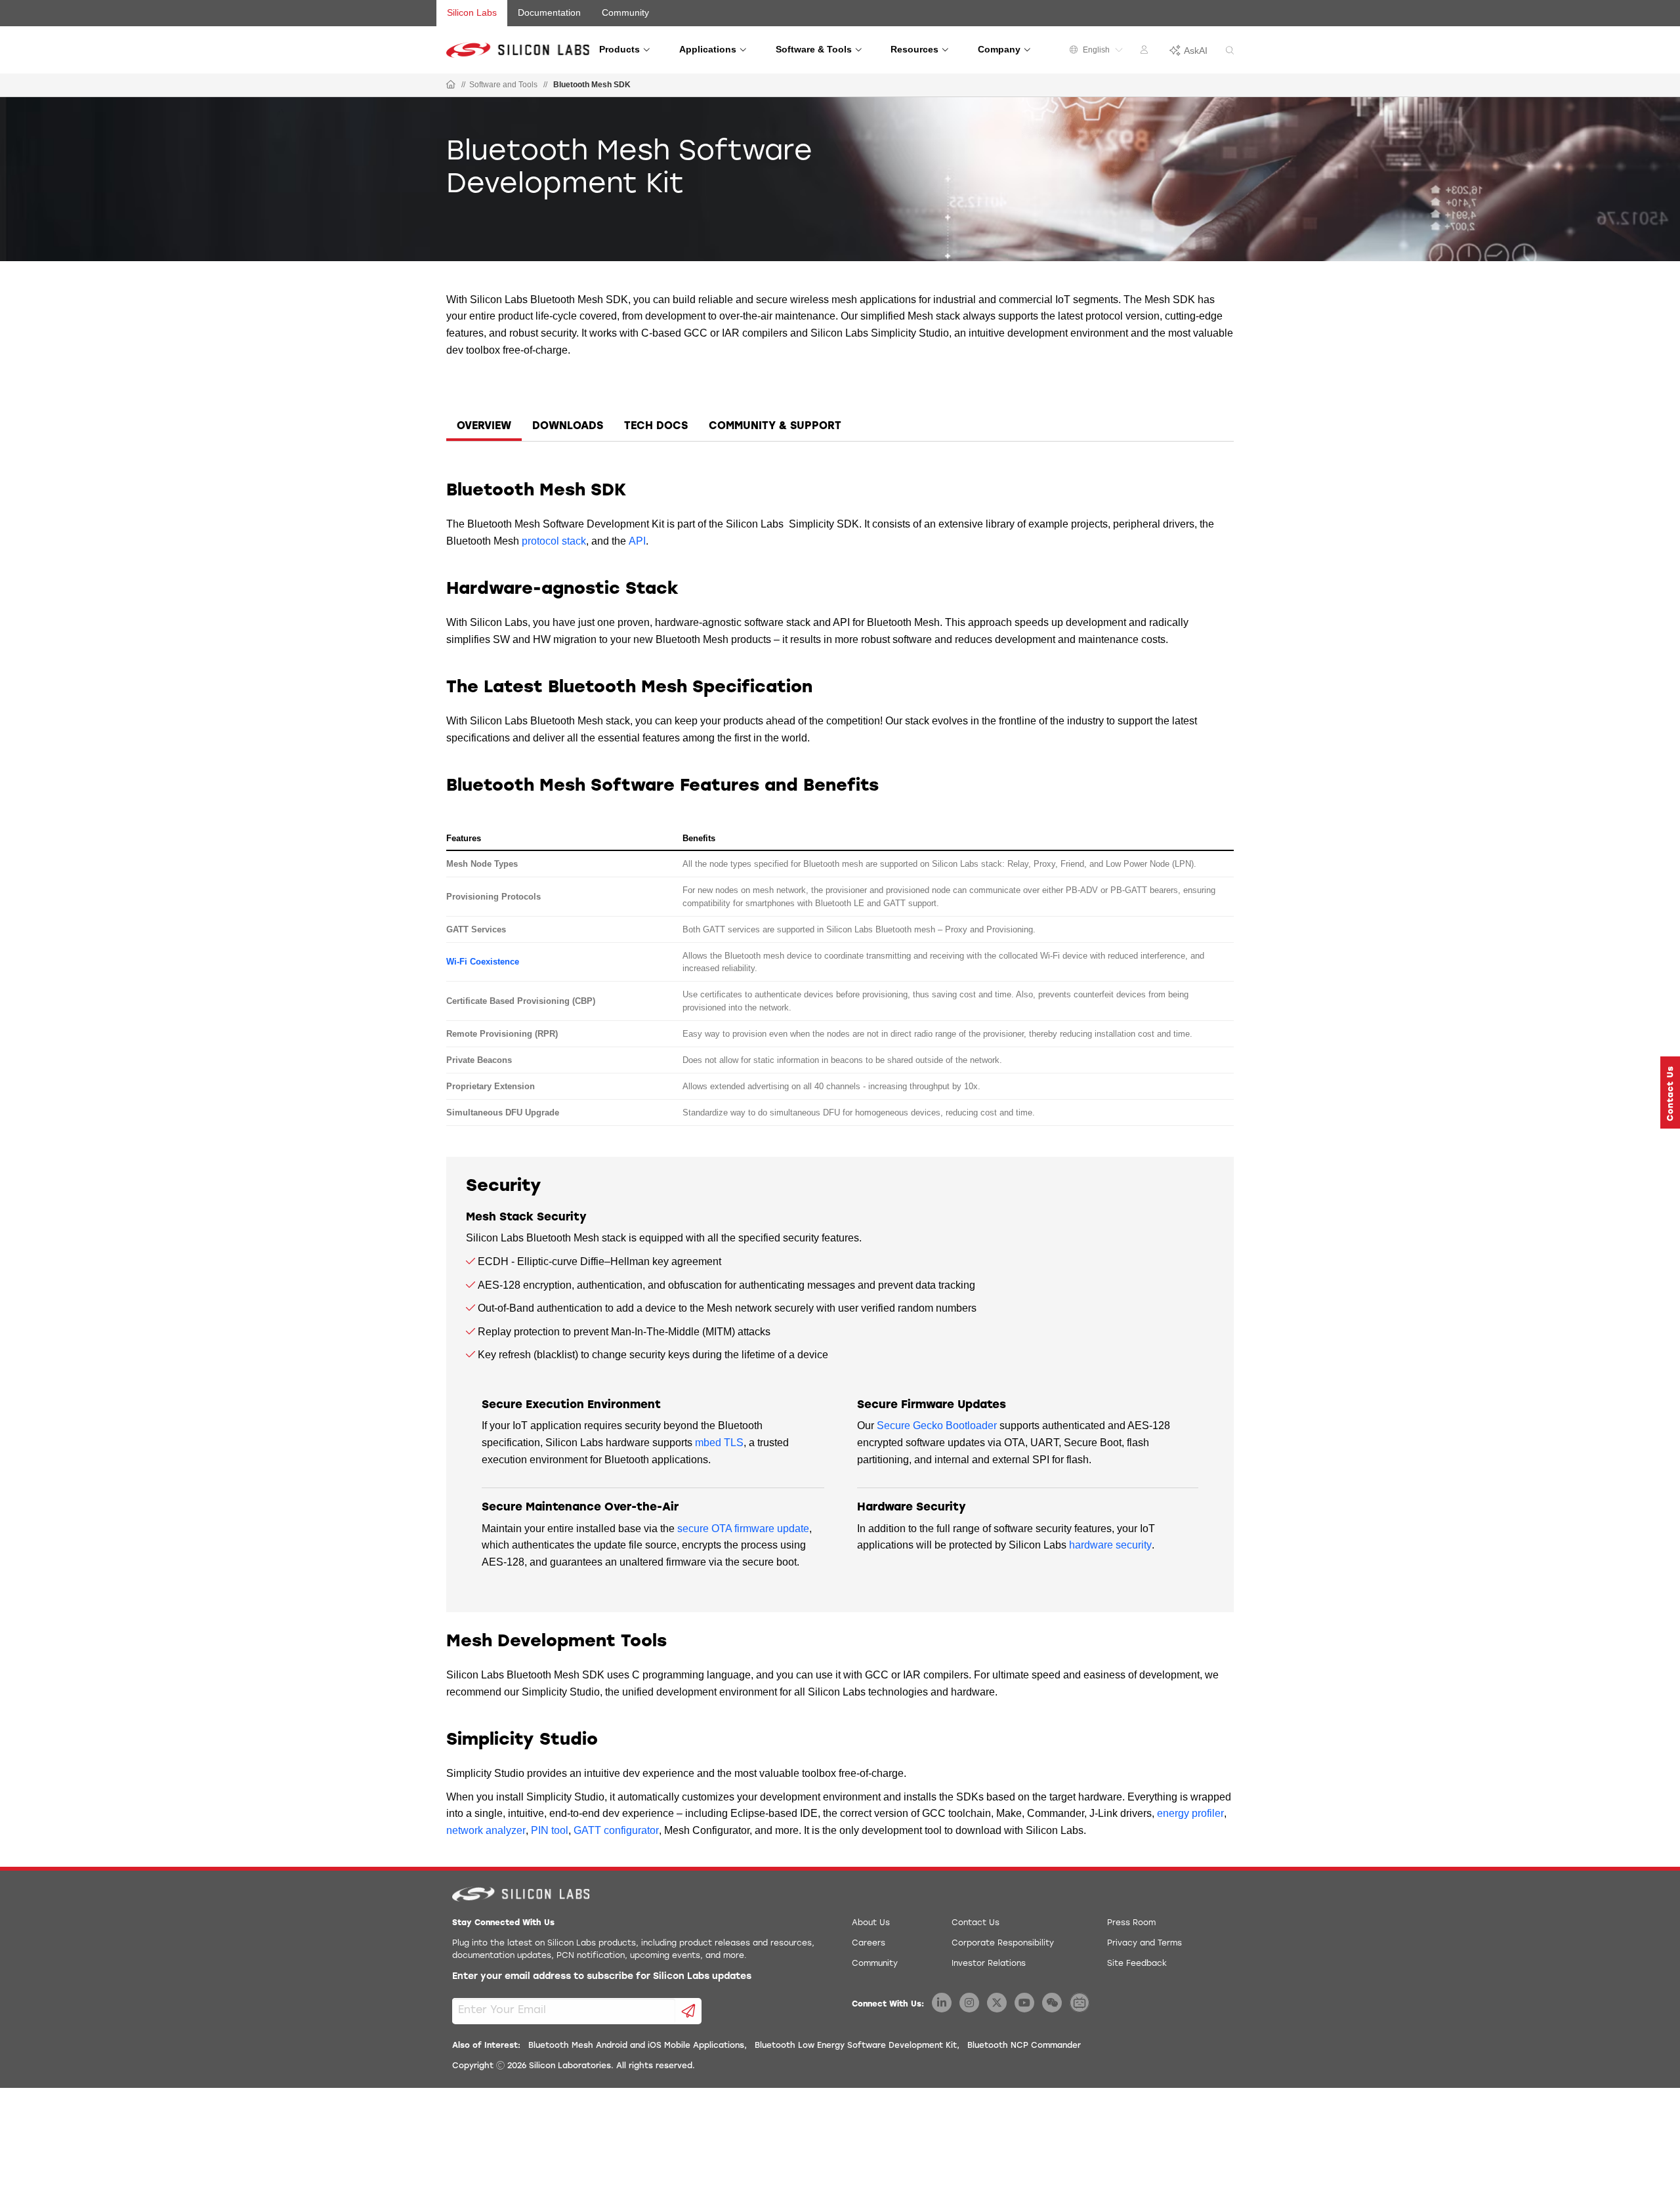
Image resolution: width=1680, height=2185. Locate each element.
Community (625, 12)
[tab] (484, 428)
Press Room (1131, 1923)
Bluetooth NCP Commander (1024, 2046)
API (637, 541)
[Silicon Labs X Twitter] (997, 2003)
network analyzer (486, 1830)
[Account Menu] (1146, 52)
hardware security (1110, 1545)
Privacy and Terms (1144, 1944)
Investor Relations (989, 1964)
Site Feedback (1137, 1964)
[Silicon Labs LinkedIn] (942, 2003)
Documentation (549, 12)
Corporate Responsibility (1003, 1944)
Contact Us (976, 1923)
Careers (869, 1944)
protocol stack (554, 541)
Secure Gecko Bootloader (937, 1425)
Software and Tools (503, 85)
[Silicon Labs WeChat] (1052, 2003)
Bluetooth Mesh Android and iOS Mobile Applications (636, 2046)
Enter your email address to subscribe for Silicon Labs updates (602, 1977)
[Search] (1230, 51)
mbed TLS (719, 1443)
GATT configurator (616, 1830)
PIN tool (550, 1830)
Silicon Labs (472, 12)
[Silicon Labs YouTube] (1024, 2003)
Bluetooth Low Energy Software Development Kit (856, 2046)
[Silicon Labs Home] (451, 85)
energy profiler (1190, 1813)
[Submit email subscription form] (689, 2011)
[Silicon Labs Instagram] (969, 2003)
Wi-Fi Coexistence (483, 962)
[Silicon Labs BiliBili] (1080, 2003)
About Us (871, 1923)
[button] (1670, 1092)
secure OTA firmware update (743, 1529)
